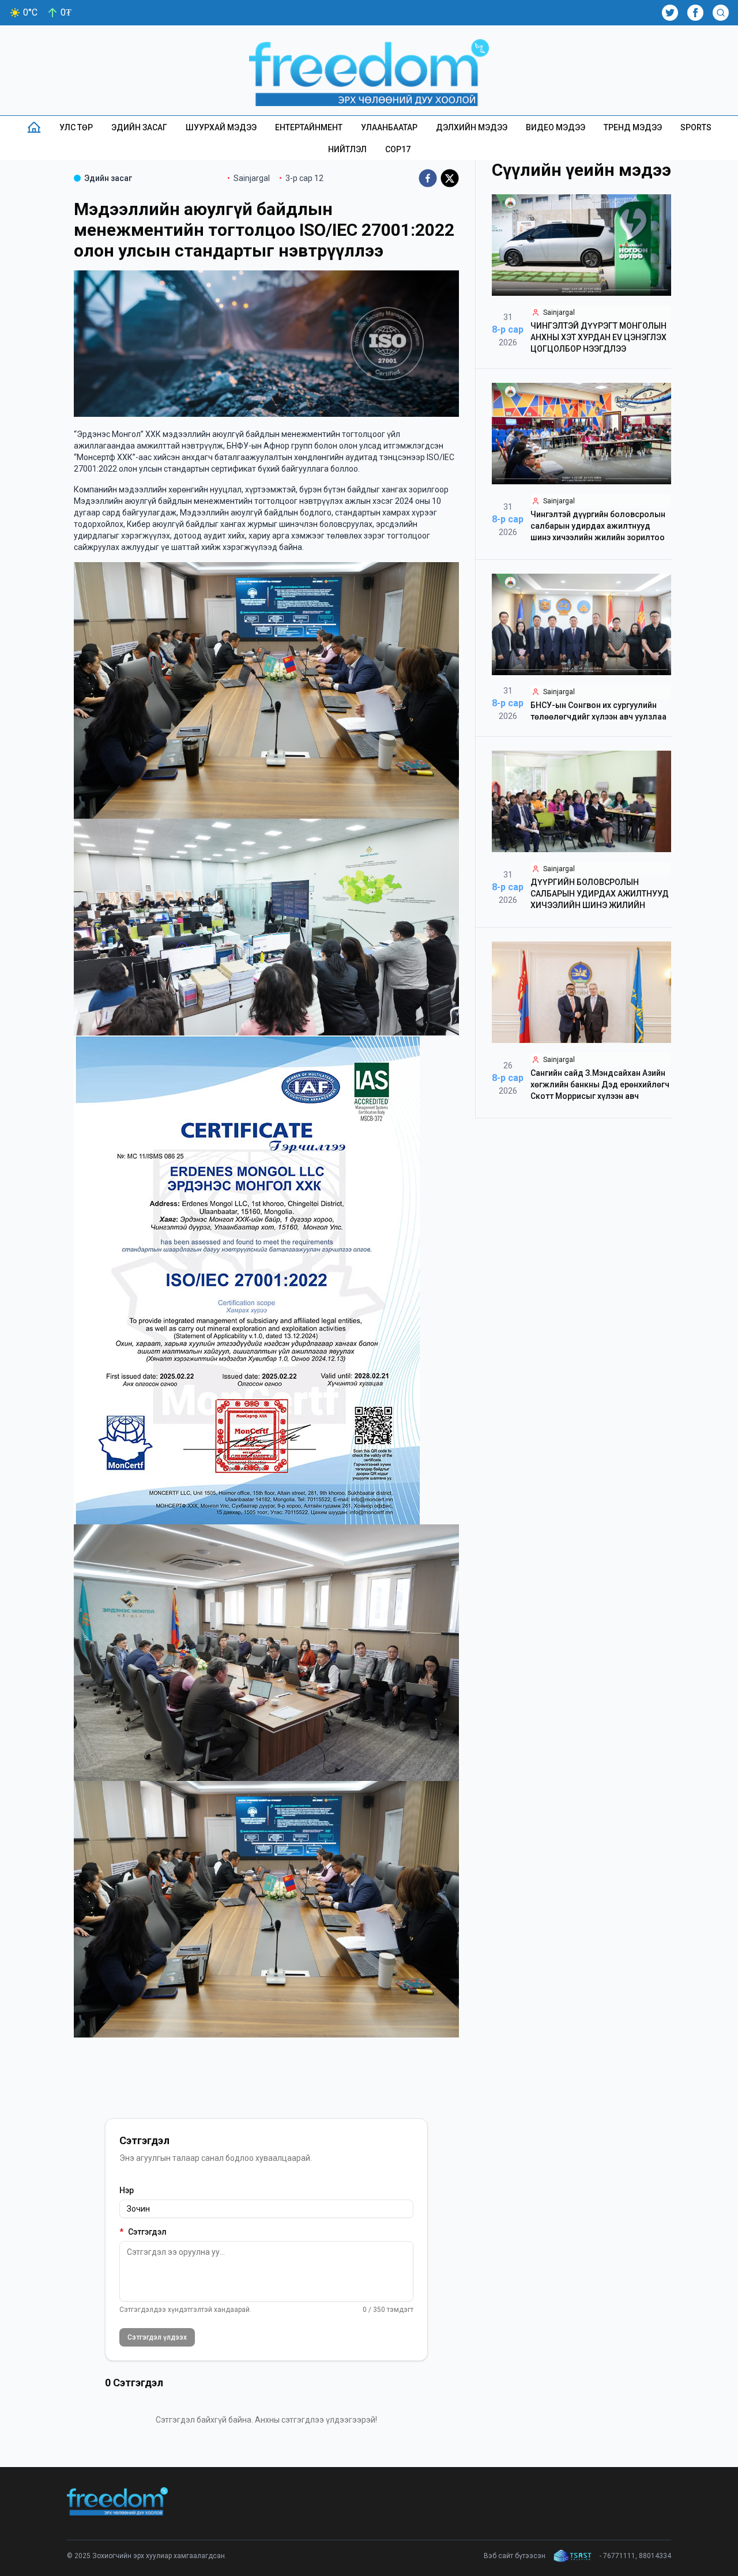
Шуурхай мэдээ (221, 127)
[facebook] (428, 178)
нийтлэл (347, 149)
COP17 (398, 149)
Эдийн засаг (139, 127)
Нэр (127, 2190)
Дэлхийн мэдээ (472, 127)
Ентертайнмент (309, 127)
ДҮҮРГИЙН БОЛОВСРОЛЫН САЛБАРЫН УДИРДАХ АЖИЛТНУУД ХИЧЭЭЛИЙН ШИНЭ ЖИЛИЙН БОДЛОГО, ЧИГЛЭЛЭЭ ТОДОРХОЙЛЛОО (600, 905)
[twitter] (450, 178)
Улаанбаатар (389, 127)
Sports (696, 127)
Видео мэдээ (556, 127)
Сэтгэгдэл (143, 2232)
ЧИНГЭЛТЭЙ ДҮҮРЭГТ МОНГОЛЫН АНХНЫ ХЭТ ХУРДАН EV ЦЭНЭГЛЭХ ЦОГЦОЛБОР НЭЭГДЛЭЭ (598, 337)
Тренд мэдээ (633, 127)
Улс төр (76, 127)
